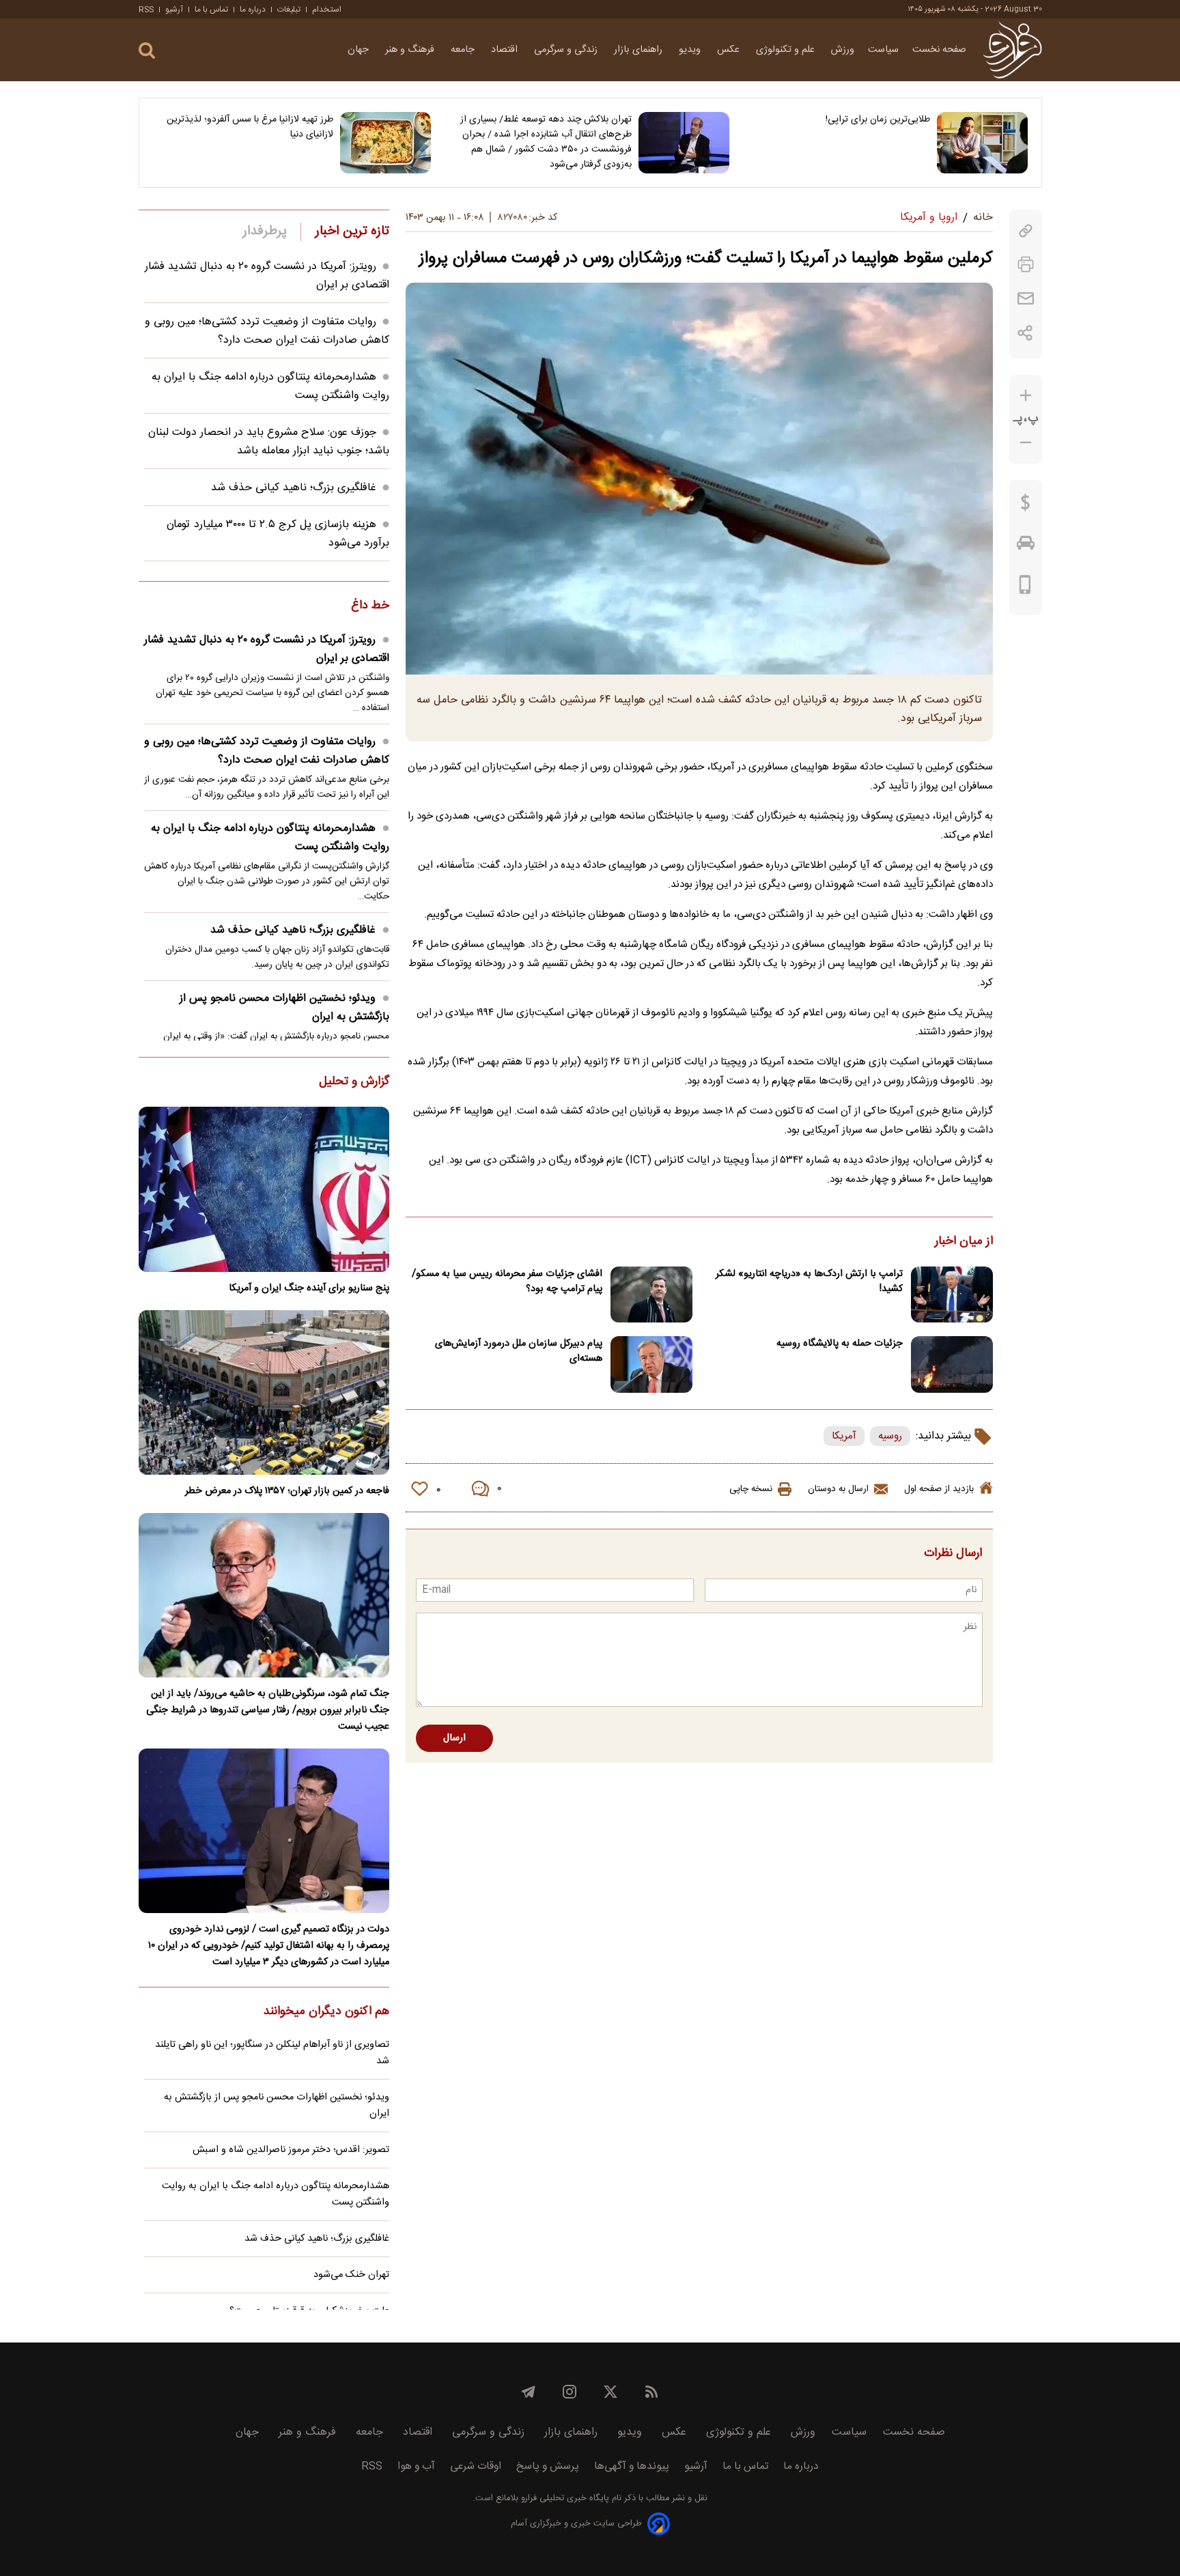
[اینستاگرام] (570, 2392)
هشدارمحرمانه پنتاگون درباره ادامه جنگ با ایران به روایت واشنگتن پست (270, 838)
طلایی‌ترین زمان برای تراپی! (878, 119)
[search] (147, 51)
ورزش (843, 50)
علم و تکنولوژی (787, 50)
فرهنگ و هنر (411, 50)
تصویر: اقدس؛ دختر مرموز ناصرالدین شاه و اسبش (291, 2150)
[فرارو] (1012, 50)
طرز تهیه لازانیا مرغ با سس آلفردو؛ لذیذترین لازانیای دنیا (250, 127)
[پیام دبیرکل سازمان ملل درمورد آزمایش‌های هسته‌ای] (651, 1364)
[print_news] (1026, 265)
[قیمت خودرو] (1026, 546)
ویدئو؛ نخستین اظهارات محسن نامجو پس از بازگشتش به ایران (284, 1008)
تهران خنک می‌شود (351, 2275)
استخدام (327, 10)
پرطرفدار (265, 231)
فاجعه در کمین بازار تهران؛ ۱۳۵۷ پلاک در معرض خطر (287, 1491)
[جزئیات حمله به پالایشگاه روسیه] (952, 1364)
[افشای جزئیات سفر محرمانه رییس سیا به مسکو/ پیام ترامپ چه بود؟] (651, 1295)
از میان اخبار (964, 1242)
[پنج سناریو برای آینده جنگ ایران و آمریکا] (264, 1189)
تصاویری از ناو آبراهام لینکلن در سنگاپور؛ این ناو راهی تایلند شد (272, 2053)
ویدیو (691, 50)
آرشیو (174, 10)
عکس (730, 50)
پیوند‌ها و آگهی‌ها (632, 2466)
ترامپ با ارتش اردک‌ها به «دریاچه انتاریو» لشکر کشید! (809, 1282)
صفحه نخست (939, 50)
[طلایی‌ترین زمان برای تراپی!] (982, 143)
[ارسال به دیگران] (1026, 299)
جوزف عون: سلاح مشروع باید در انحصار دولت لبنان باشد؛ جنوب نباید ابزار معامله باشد (269, 442)
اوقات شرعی (476, 2466)
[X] (610, 2392)
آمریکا (844, 1436)
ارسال (454, 1738)
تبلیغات (289, 10)
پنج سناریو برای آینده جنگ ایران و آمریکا (309, 1288)
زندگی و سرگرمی (567, 50)
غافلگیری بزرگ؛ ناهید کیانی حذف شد (294, 488)
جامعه (464, 50)
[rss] (651, 2392)
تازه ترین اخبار (352, 231)
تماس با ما (211, 10)
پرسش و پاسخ (548, 2466)
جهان (360, 50)
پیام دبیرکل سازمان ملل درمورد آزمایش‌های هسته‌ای (519, 1351)
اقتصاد (506, 50)
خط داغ (370, 606)
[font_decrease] (1026, 443)
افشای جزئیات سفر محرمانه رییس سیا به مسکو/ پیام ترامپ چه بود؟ (507, 1282)
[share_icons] (1025, 333)
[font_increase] (1026, 396)
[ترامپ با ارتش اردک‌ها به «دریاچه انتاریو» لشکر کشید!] (952, 1295)
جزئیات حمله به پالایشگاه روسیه (840, 1344)
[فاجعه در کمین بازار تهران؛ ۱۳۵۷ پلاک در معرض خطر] (264, 1392)
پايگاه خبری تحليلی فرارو (564, 2499)
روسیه (890, 1436)
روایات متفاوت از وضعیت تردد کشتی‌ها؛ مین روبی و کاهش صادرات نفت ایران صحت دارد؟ (267, 331)
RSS (146, 10)
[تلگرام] (529, 2392)
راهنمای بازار (640, 50)
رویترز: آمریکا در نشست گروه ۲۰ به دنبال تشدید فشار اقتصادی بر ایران (267, 649)
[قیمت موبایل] (1025, 588)
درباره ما (253, 10)
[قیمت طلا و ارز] (1026, 506)
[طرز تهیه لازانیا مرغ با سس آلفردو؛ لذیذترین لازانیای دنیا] (385, 143)
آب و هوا (416, 2466)
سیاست (883, 50)
